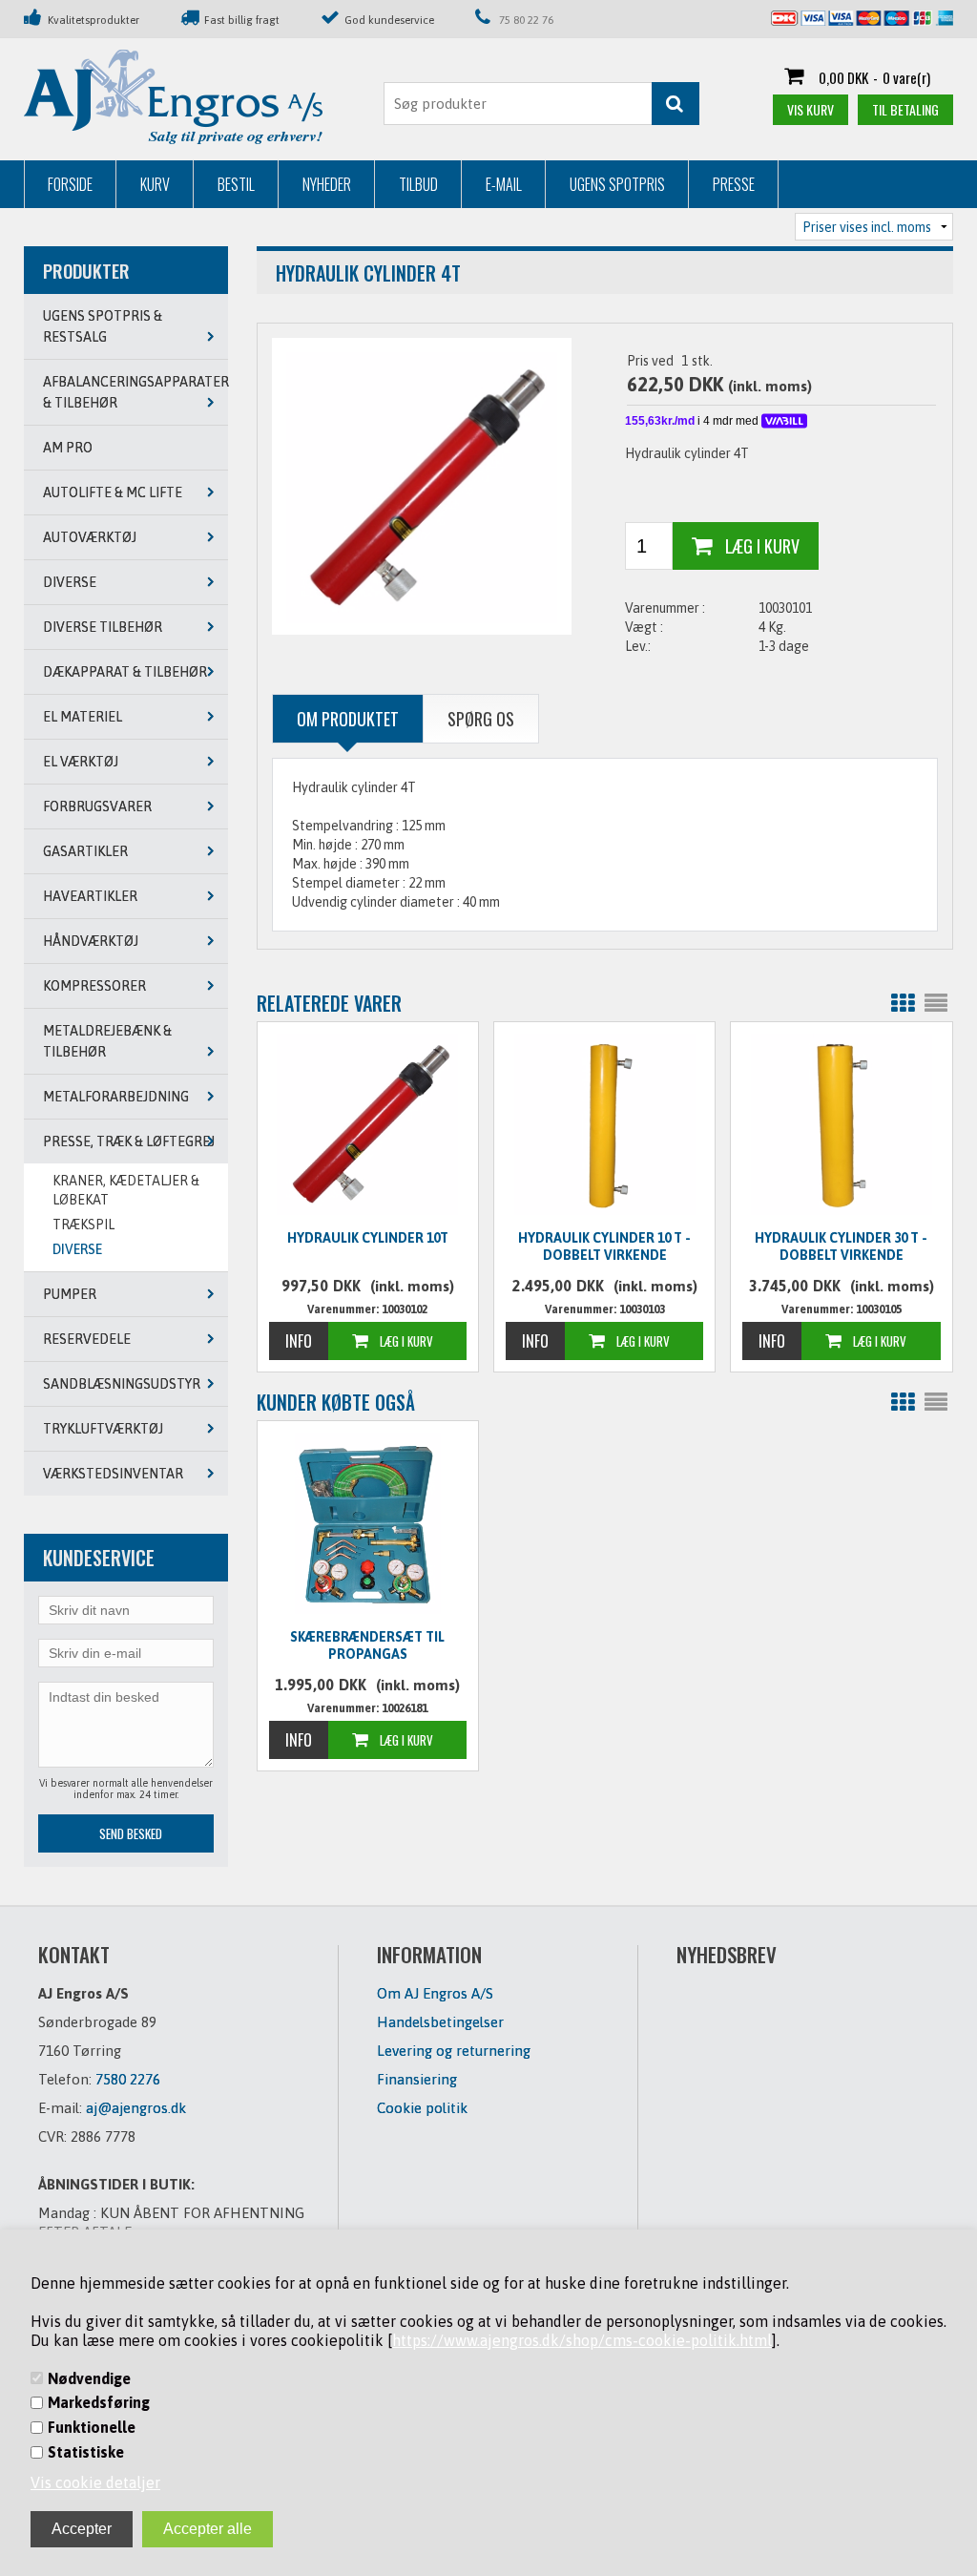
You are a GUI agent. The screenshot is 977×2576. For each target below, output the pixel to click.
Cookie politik (422, 2108)
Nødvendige (89, 2378)
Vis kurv (811, 109)
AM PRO (68, 448)
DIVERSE (77, 1249)
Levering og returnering (454, 2051)
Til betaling (905, 109)
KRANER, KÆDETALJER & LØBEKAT (126, 1190)
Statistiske (86, 2452)
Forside (70, 184)
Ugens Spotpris (617, 184)
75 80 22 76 (526, 20)
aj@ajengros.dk (136, 2108)
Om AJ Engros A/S (435, 1993)
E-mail (504, 184)
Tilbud (418, 184)
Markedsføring (99, 2402)
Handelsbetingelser (440, 2022)
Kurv (155, 184)
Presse (734, 184)
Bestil (236, 184)
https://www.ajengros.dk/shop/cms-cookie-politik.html (582, 2340)
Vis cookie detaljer (95, 2482)
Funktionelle (92, 2427)
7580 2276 (128, 2079)
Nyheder (327, 184)
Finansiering (417, 2079)
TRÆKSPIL (83, 1225)
